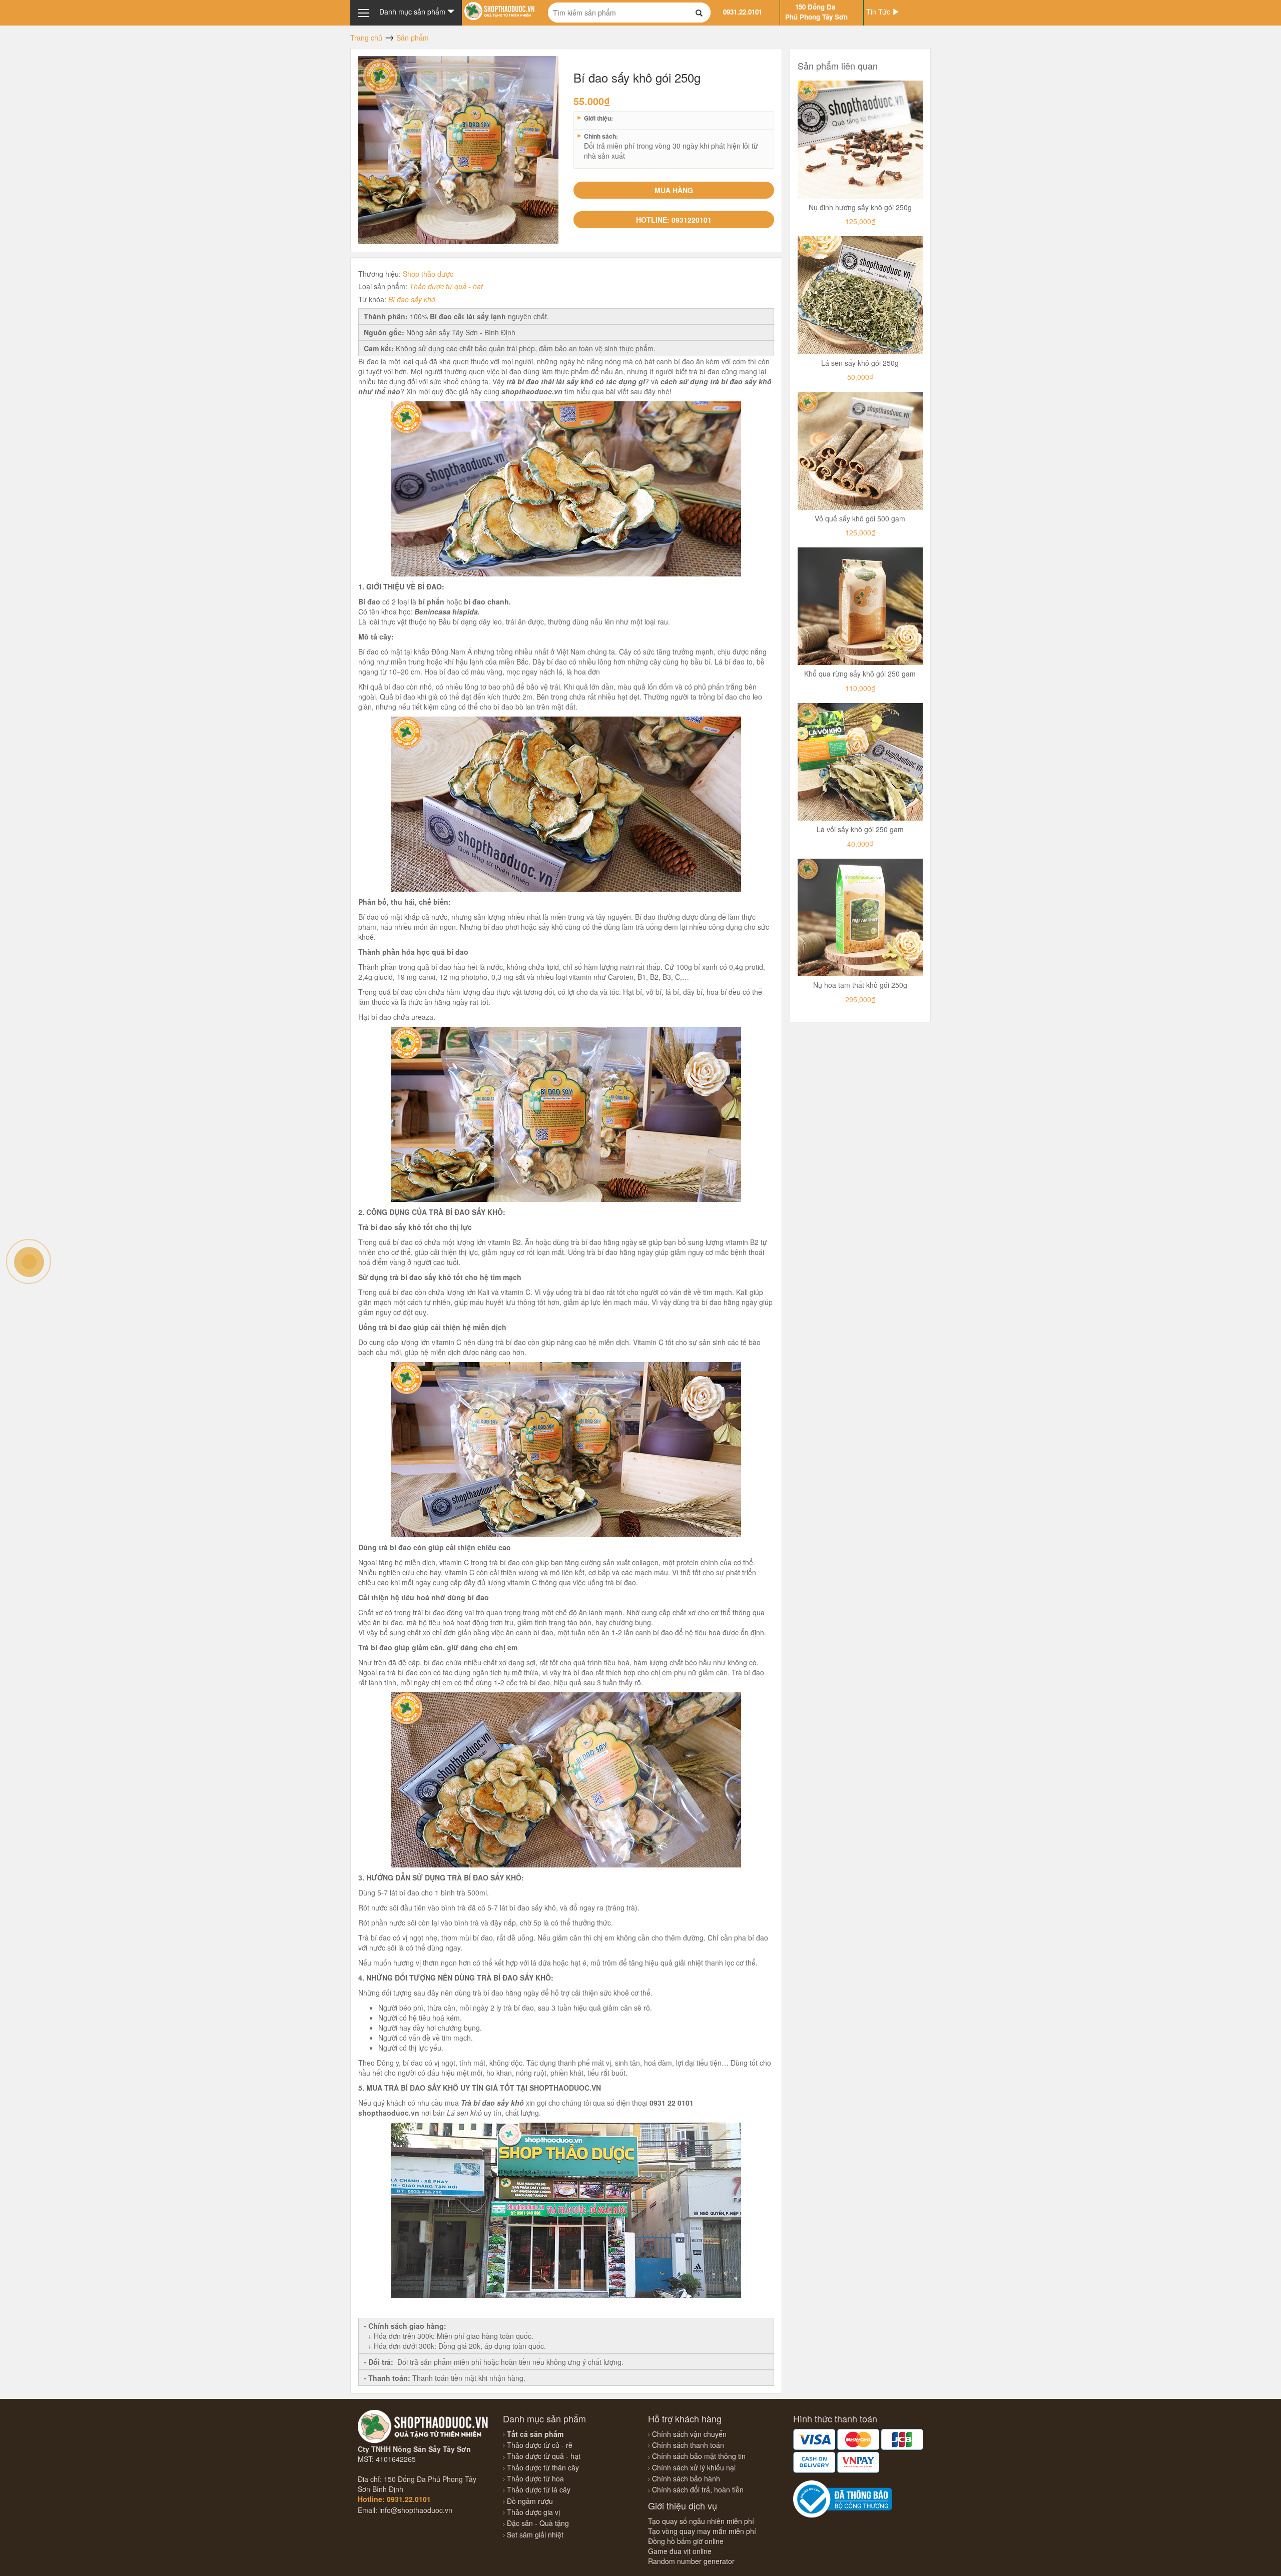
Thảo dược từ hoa (534, 2478)
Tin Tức (879, 12)
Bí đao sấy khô (412, 299)
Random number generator (691, 2561)
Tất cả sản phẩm (534, 2434)
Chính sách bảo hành (686, 2478)
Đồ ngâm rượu (529, 2501)
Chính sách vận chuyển (689, 2434)
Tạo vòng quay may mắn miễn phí (702, 2531)
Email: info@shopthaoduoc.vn (405, 2510)
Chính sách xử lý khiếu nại (694, 2467)
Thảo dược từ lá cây (538, 2489)
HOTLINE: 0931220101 (674, 220)
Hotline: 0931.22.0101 (394, 2499)
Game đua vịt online (680, 2551)
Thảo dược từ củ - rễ (539, 2445)
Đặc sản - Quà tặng (537, 2523)
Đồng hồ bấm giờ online (686, 2541)
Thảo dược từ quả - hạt (446, 286)
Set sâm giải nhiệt (534, 2534)
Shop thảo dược (428, 274)
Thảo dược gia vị (532, 2512)
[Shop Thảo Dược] (499, 10)
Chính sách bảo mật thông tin (699, 2456)
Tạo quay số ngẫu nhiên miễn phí (701, 2521)
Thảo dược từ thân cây (542, 2467)
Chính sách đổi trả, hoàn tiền (698, 2489)
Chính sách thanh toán (688, 2445)
